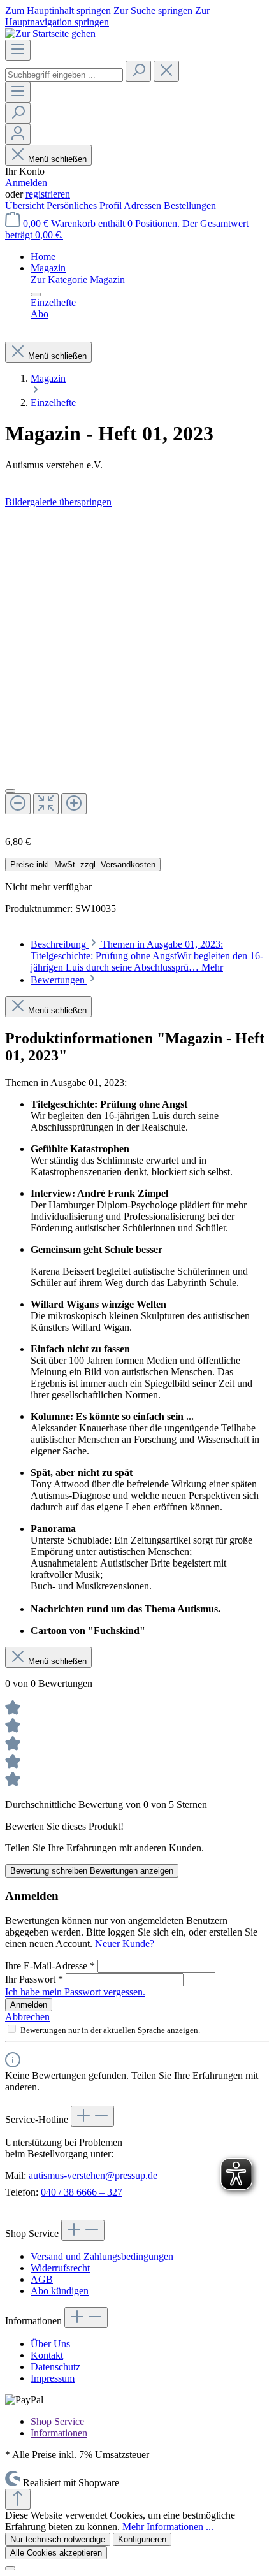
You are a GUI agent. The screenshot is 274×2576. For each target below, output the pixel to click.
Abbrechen (27, 2017)
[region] (137, 667)
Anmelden (26, 183)
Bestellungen (190, 206)
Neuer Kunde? (125, 1943)
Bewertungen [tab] (59, 980)
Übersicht (26, 206)
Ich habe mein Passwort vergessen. (75, 1992)
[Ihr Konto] (18, 134)
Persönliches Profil (85, 206)
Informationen (59, 2433)
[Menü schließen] (36, 294)
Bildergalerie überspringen (58, 502)
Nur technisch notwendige (58, 2539)
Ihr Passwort (34, 1979)
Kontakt (47, 2355)
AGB (42, 2279)
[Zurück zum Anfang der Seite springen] (18, 2499)
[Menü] (18, 50)
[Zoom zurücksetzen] (46, 804)
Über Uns (50, 2344)
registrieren (48, 194)
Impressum (53, 2378)
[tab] (147, 956)
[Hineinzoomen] (74, 804)
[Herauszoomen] (18, 804)
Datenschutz (55, 2367)
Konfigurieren (142, 2539)
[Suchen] (138, 71)
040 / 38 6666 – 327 (82, 2192)
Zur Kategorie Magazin (78, 279)
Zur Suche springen (154, 11)
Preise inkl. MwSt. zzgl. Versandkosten (83, 865)
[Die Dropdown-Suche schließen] (166, 71)
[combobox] (64, 75)
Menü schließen (57, 159)
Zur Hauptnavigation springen (107, 16)
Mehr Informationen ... (168, 2527)
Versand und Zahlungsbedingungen (102, 2256)
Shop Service (57, 2421)
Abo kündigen (60, 2291)
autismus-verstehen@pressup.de (93, 2175)
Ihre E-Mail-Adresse (50, 1966)
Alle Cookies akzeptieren (56, 2553)
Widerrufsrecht (60, 2268)
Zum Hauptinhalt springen (59, 11)
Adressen (144, 206)
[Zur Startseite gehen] (50, 33)
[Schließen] (10, 791)
